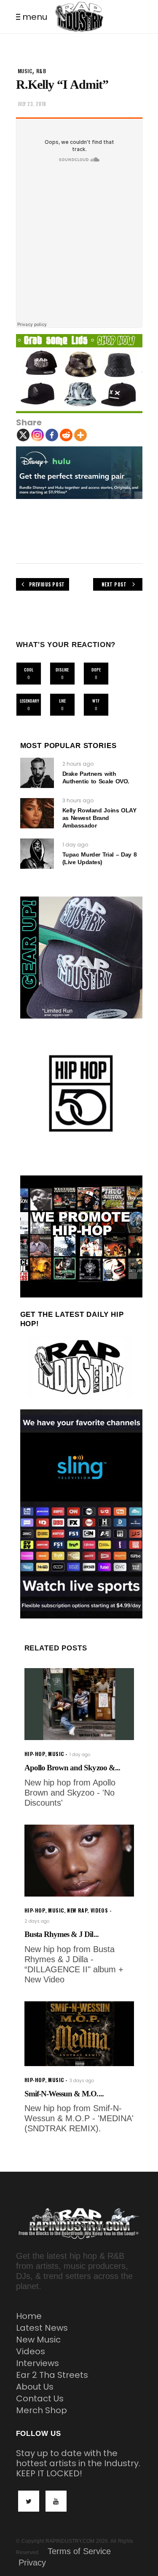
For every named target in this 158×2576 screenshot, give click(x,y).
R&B (41, 71)
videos (99, 1910)
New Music (38, 2340)
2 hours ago (78, 764)
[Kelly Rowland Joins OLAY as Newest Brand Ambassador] (37, 813)
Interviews (37, 2363)
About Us (35, 2387)
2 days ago (37, 1921)
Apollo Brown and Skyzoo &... (72, 1768)
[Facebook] (52, 435)
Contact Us (40, 2398)
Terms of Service (79, 2551)
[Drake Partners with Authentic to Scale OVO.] (37, 773)
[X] (23, 435)
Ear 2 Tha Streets (52, 2375)
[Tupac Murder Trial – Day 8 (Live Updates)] (37, 854)
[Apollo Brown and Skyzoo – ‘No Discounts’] (79, 1704)
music (25, 71)
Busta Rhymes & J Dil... (62, 1934)
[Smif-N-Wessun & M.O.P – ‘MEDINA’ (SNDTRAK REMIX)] (79, 2034)
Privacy (32, 2563)
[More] (80, 435)
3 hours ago (78, 800)
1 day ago (75, 845)
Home (29, 2316)
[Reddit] (66, 435)
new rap (77, 1910)
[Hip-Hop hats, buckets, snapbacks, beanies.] (79, 374)
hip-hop (35, 1754)
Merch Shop (42, 2410)
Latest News (42, 2328)
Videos (31, 2351)
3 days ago (82, 2081)
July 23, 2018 (32, 104)
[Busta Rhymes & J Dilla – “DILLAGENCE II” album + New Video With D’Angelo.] (79, 1861)
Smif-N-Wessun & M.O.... (64, 2094)
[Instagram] (37, 435)
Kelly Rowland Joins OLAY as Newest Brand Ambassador (99, 818)
